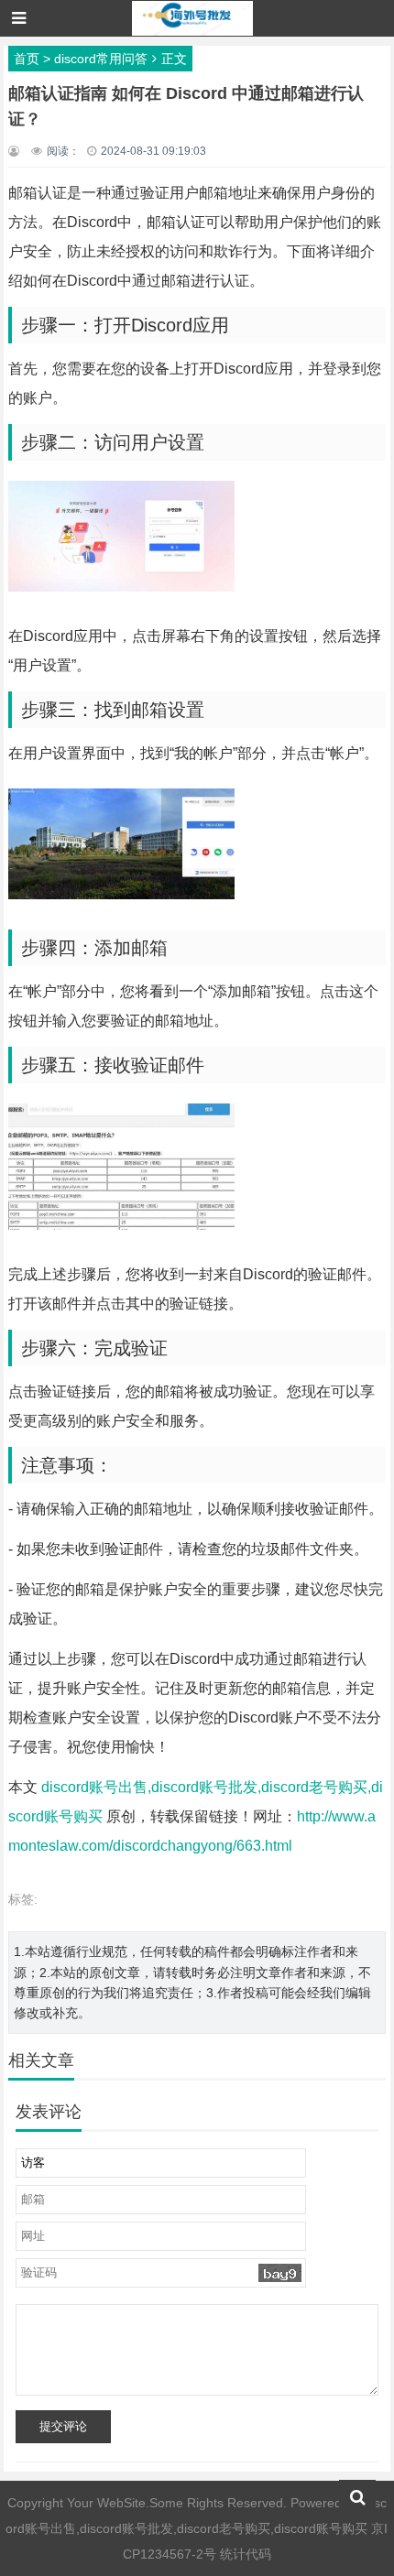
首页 (27, 59)
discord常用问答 (101, 59)
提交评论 (63, 2426)
